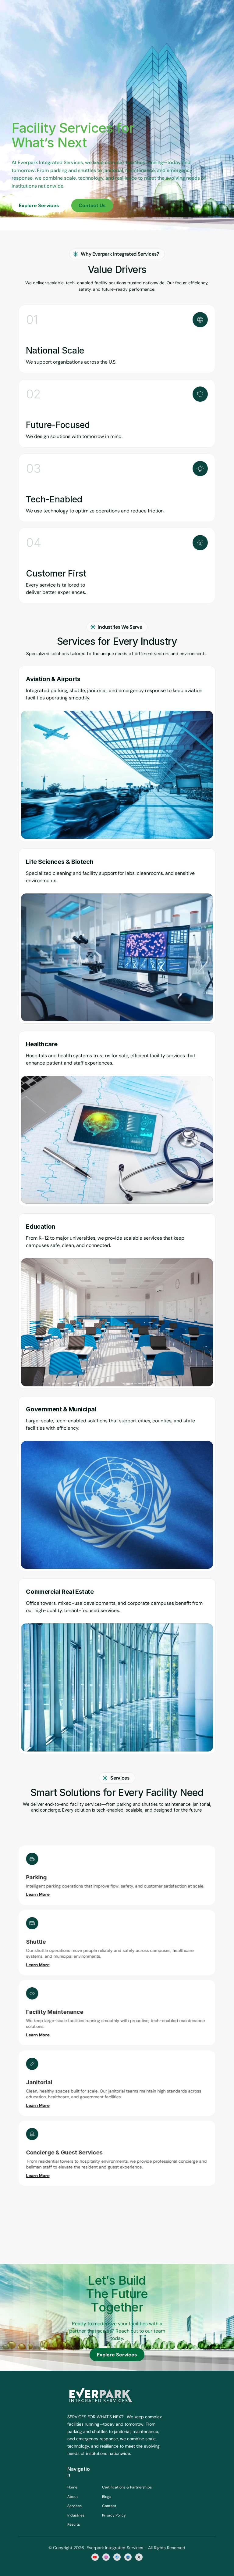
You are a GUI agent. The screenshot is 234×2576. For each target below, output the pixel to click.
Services (74, 2506)
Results (74, 2524)
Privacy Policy (114, 2515)
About (73, 2497)
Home (72, 2487)
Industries (76, 2515)
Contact (109, 2506)
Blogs (107, 2497)
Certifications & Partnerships (127, 2487)
